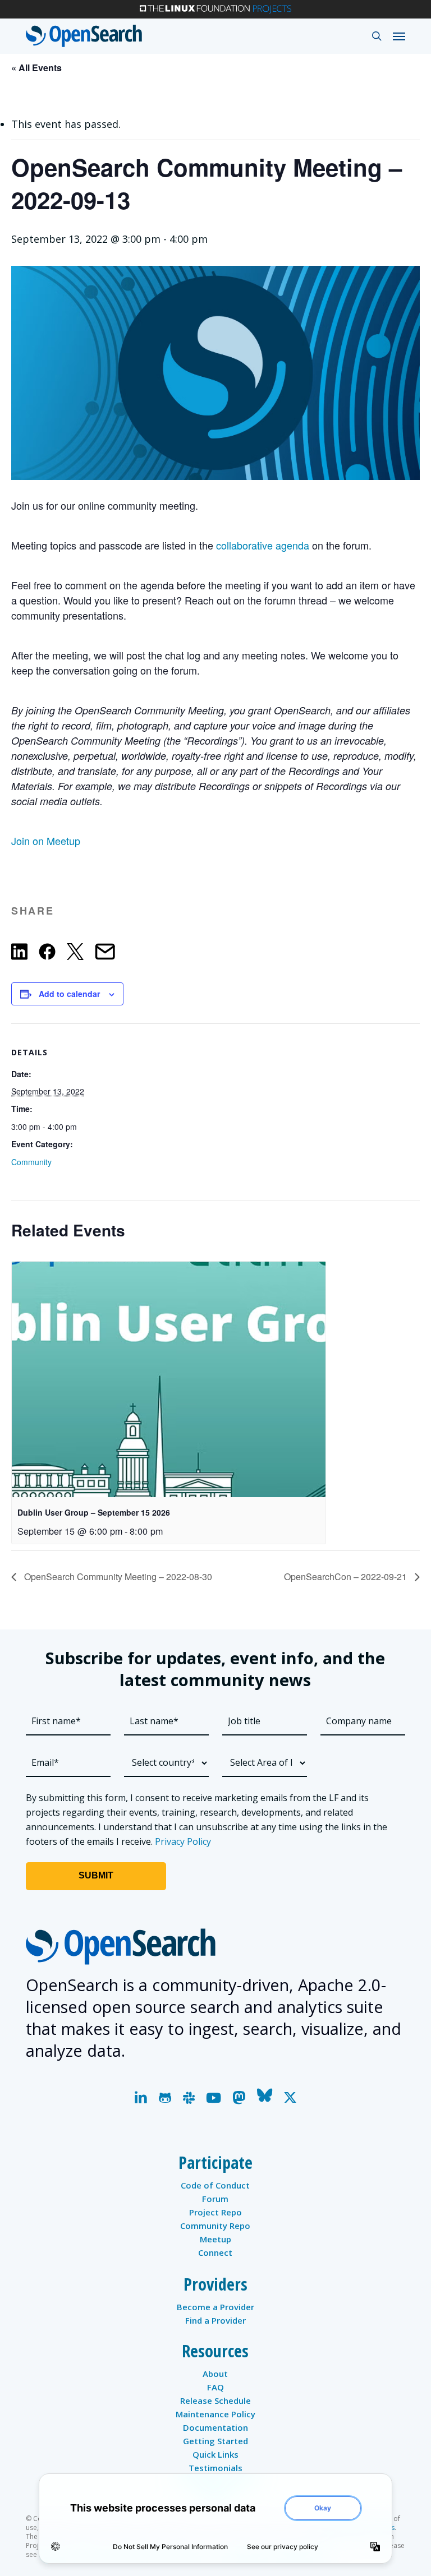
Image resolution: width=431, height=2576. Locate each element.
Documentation (215, 2427)
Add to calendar (69, 994)
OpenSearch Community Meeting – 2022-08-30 (117, 1576)
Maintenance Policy (215, 2414)
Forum (215, 2199)
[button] (399, 36)
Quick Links (215, 2454)
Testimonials (215, 2468)
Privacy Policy (183, 1841)
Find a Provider (215, 2320)
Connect (215, 2252)
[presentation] (169, 1379)
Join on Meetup (46, 841)
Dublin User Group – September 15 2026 (94, 1512)
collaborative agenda (263, 545)
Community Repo (215, 2226)
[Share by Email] (105, 954)
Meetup (215, 2239)
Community (31, 1162)
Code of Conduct (215, 2185)
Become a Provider (215, 2307)
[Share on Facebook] (47, 954)
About (215, 2374)
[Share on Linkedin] (19, 954)
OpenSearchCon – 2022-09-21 (347, 1576)
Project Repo (215, 2212)
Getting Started (215, 2441)
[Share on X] (75, 954)
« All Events (36, 68)
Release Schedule (215, 2400)
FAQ (215, 2387)
